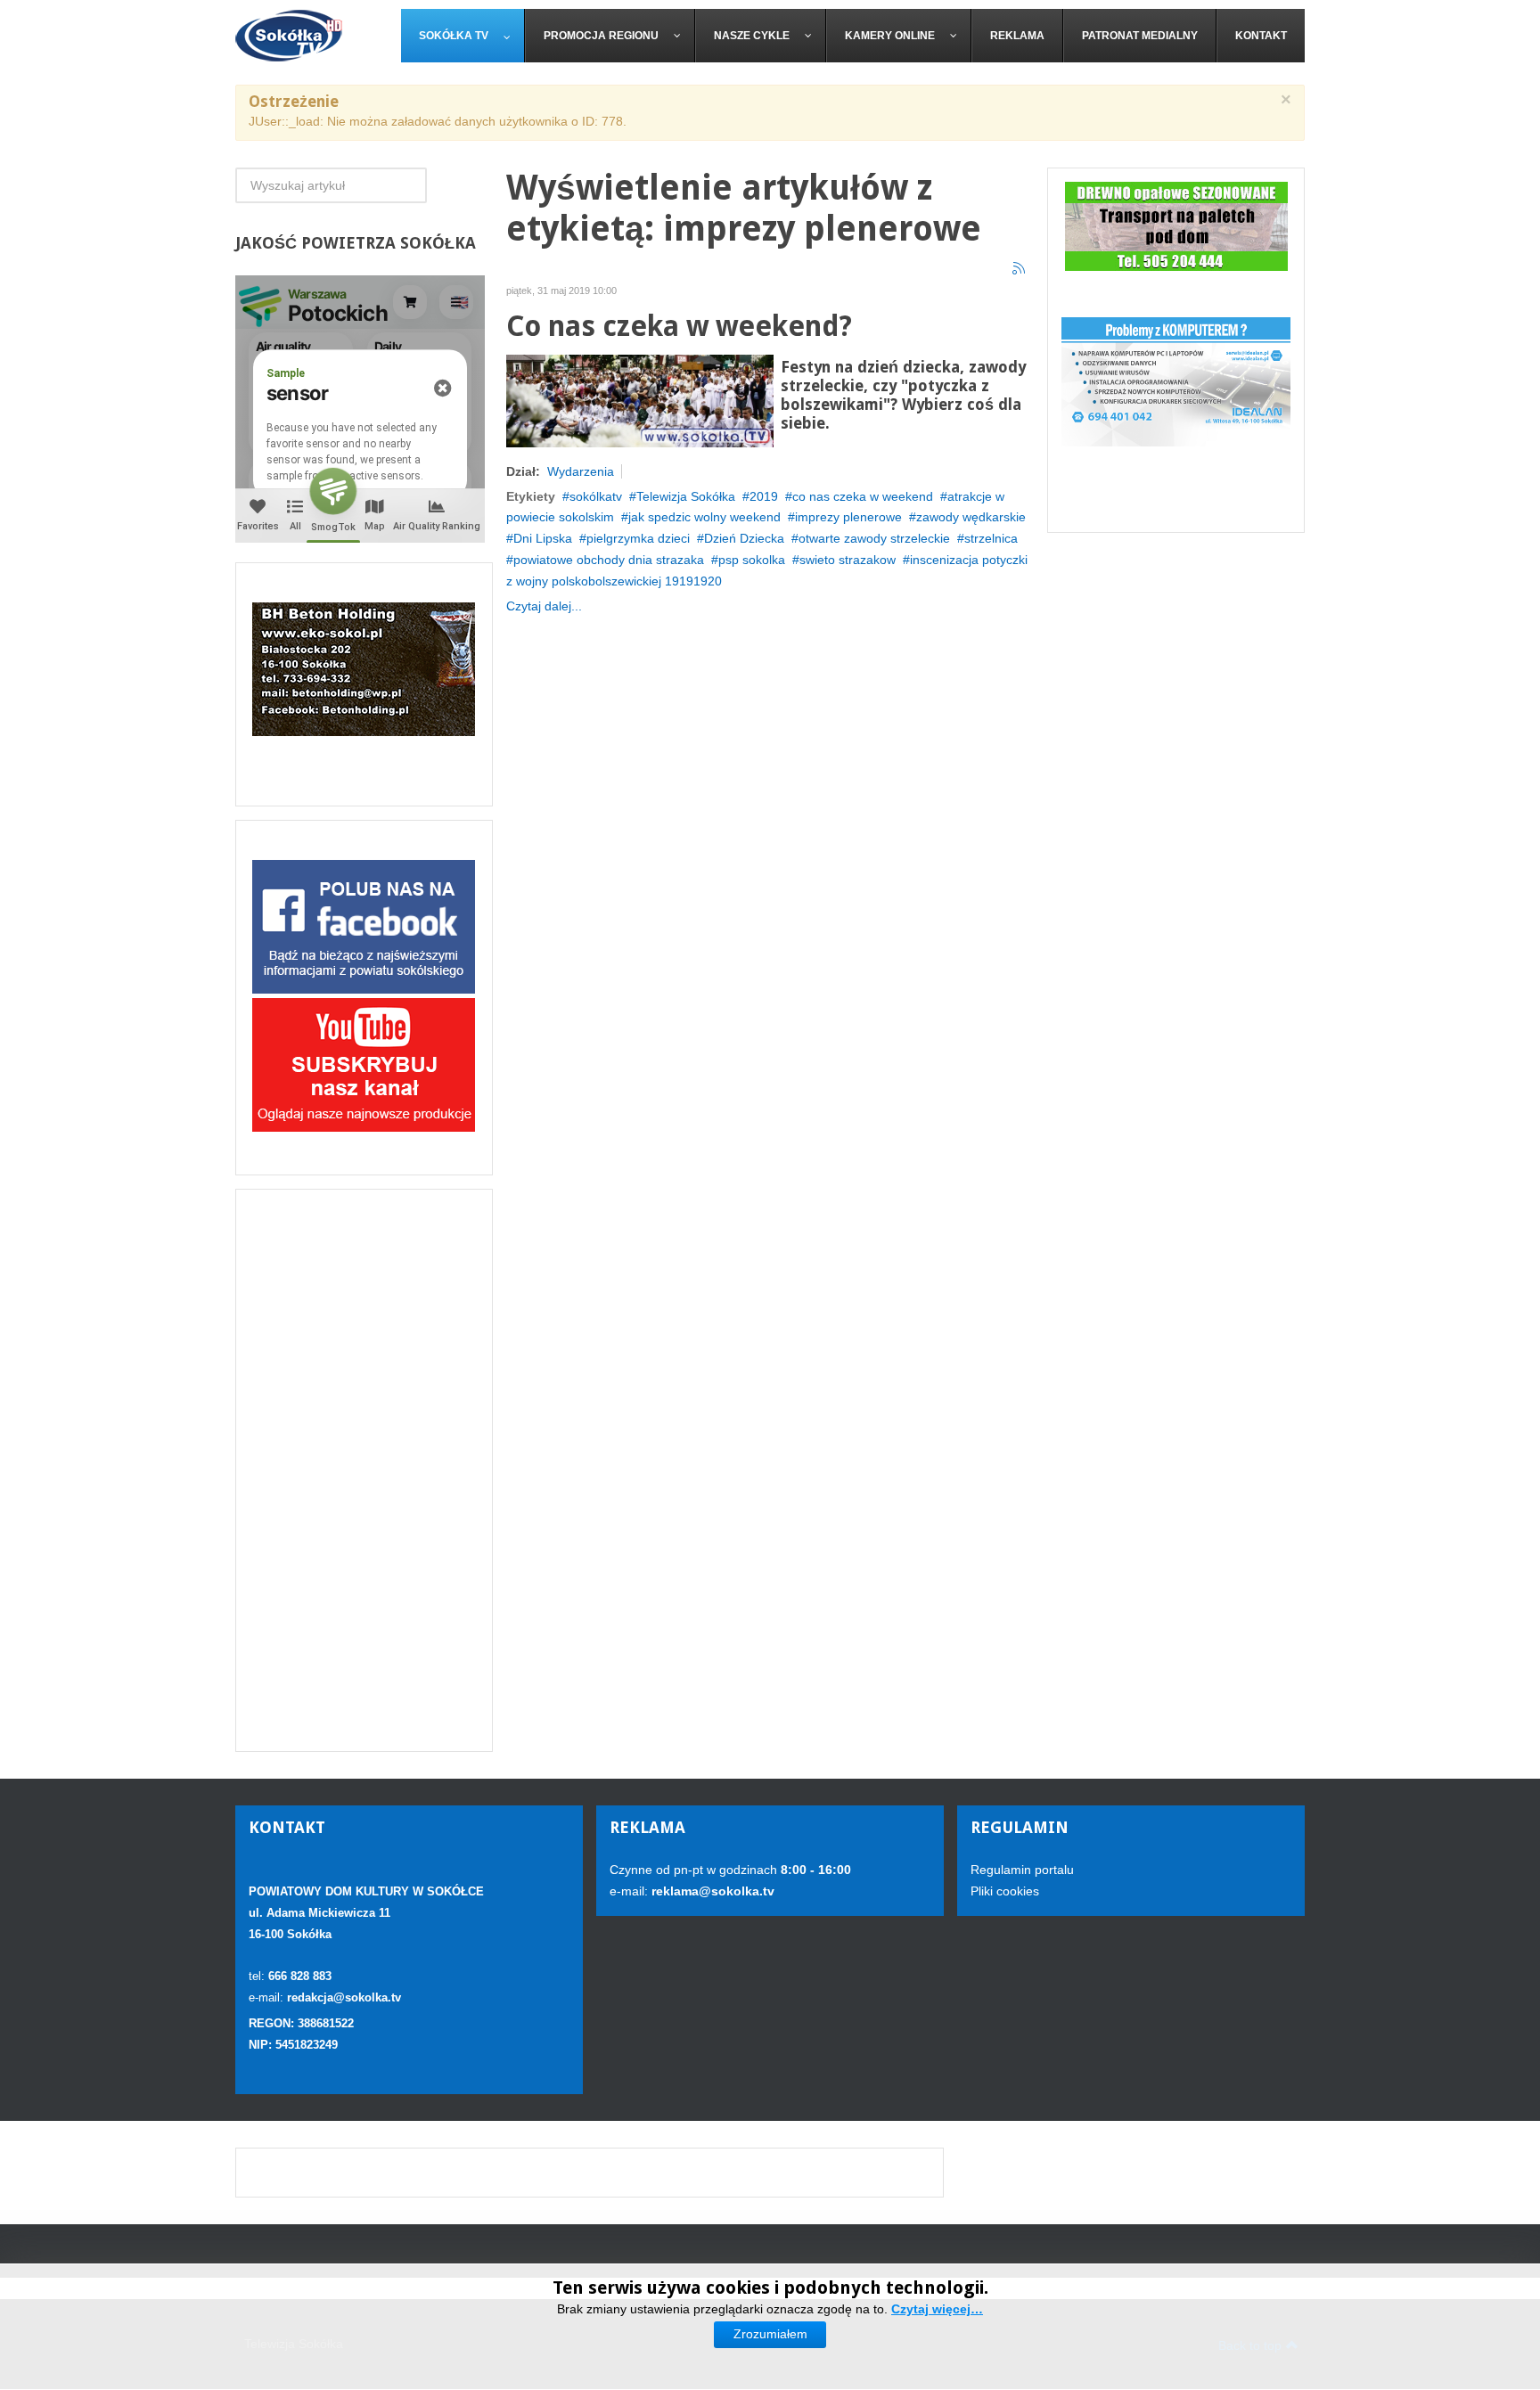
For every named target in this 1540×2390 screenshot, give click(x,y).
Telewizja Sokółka (686, 496)
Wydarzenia (581, 471)
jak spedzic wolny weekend (704, 517)
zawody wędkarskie (971, 517)
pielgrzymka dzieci (638, 538)
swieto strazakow (848, 560)
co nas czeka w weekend (863, 496)
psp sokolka (752, 560)
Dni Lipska (543, 538)
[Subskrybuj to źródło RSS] (1020, 269)
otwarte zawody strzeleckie (874, 538)
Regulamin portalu (1022, 1870)
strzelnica (991, 538)
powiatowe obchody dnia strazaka (609, 560)
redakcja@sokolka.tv (344, 1997)
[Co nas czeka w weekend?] (640, 399)
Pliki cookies (1005, 1891)
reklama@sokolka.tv (711, 1891)
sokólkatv (596, 496)
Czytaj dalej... (544, 606)
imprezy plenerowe (848, 517)
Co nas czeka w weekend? (679, 327)
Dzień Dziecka (744, 538)
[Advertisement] (364, 1470)
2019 (764, 496)
